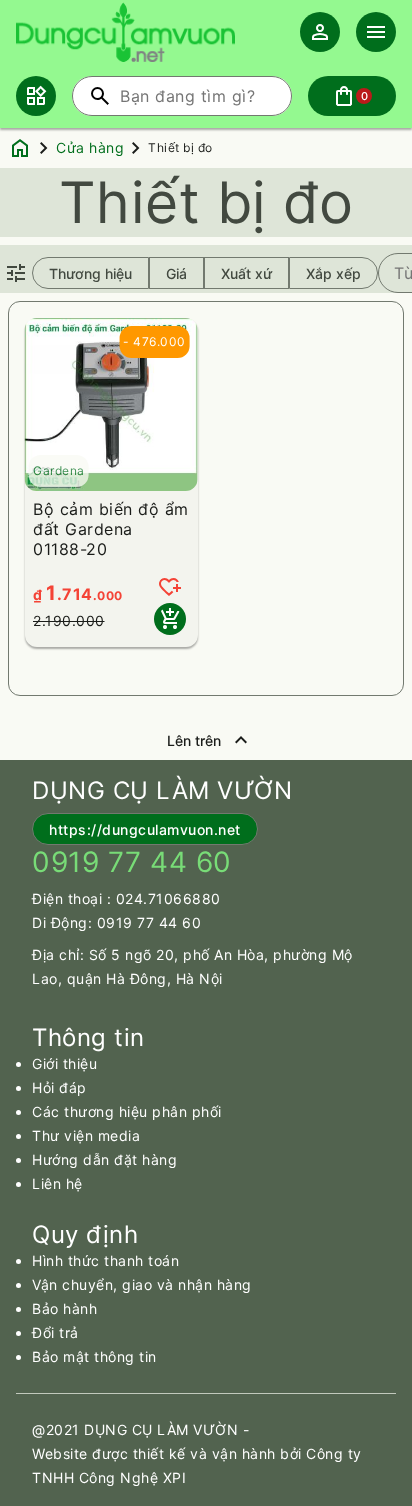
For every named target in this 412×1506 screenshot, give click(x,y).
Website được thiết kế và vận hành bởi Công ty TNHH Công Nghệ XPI (197, 1465)
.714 (75, 594)
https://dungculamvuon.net (145, 829)
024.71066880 (168, 898)
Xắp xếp (333, 273)
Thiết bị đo (180, 147)
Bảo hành (64, 1308)
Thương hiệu (90, 273)
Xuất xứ (246, 273)
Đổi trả (55, 1332)
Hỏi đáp (59, 1087)
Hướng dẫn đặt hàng (104, 1159)
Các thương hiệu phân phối (127, 1111)
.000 (108, 595)
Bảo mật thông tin (94, 1356)
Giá (176, 273)
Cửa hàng (90, 147)
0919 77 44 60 (149, 922)
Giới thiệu (64, 1063)
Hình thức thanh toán (105, 1260)
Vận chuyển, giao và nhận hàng (142, 1284)
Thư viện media (86, 1135)
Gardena (59, 470)
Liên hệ (57, 1183)
